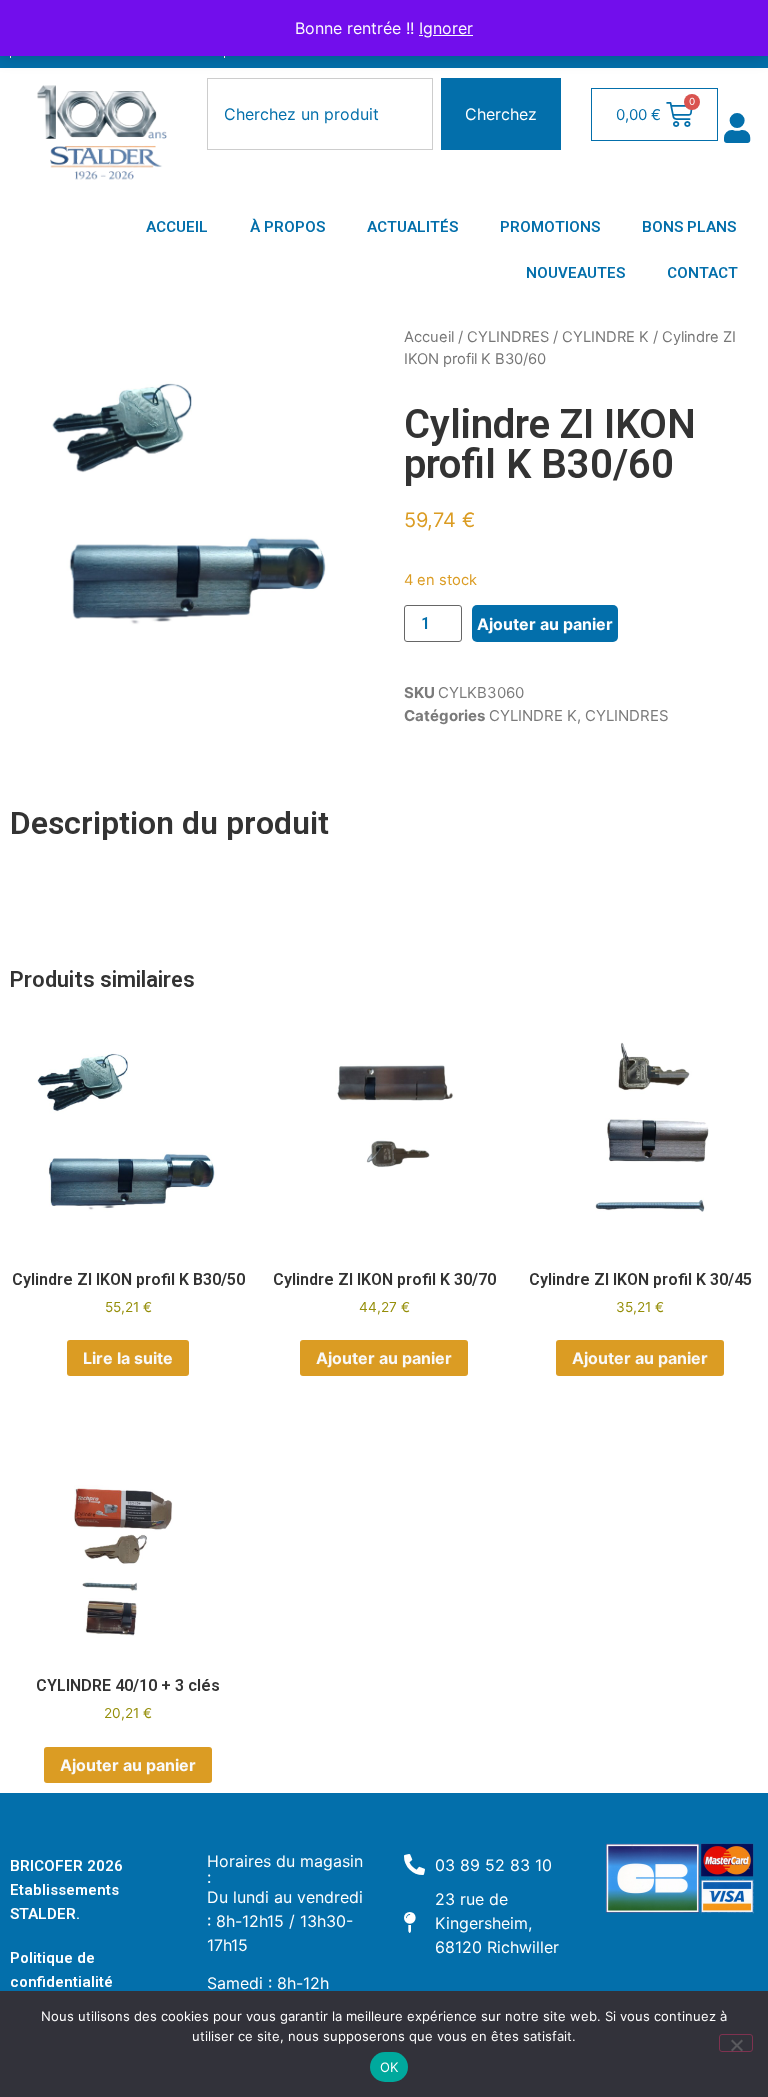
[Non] (736, 2043)
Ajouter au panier (545, 624)
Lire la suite (128, 1358)
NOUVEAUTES (575, 273)
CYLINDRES (508, 337)
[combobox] (320, 114)
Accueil (429, 337)
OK (389, 2067)
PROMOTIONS (550, 227)
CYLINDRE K (605, 337)
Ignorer (446, 28)
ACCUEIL (177, 227)
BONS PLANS (689, 227)
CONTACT (702, 273)
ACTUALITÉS (412, 227)
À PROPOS (287, 227)
